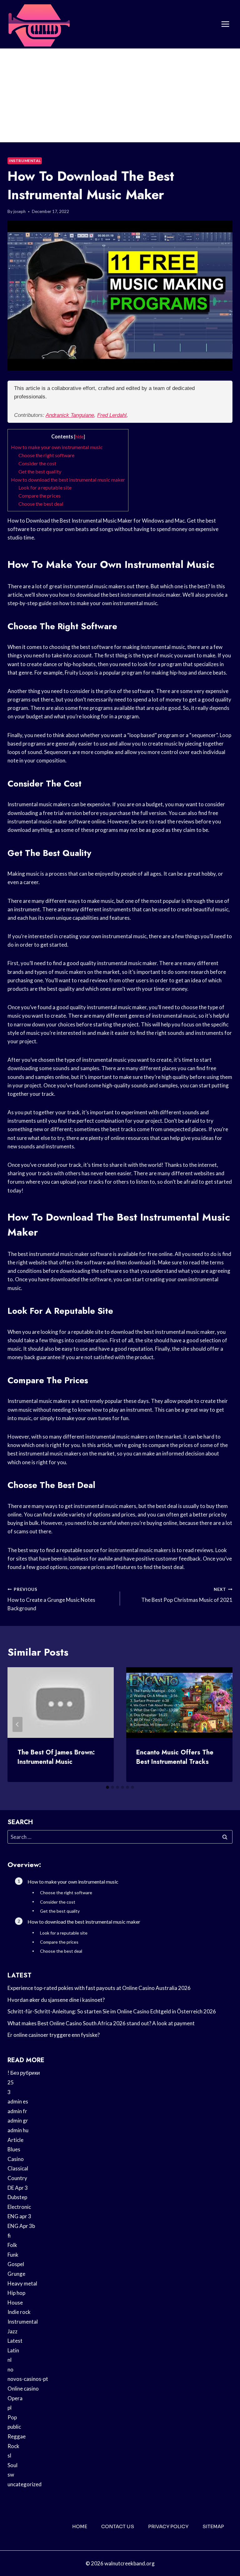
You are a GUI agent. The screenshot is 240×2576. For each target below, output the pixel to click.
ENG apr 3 (19, 2216)
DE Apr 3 (18, 2188)
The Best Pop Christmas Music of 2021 (187, 1595)
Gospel (16, 2264)
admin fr (17, 2111)
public (14, 2427)
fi (9, 2236)
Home (80, 2526)
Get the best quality (40, 471)
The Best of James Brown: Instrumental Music (56, 1757)
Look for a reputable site (45, 487)
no (10, 2369)
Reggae (17, 2436)
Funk (13, 2255)
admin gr (18, 2121)
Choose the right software (46, 455)
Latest (15, 2341)
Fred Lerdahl (112, 415)
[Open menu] (225, 24)
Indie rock (19, 2312)
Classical (18, 2168)
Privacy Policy (168, 2526)
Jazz (12, 2331)
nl (10, 2360)
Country (17, 2178)
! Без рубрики (24, 2073)
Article (15, 2140)
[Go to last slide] (17, 1724)
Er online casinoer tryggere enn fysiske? (54, 2035)
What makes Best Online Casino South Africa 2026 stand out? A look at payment (101, 2023)
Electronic (19, 2207)
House (15, 2303)
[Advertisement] (120, 95)
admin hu (18, 2130)
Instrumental (25, 161)
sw (11, 2475)
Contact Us (118, 2526)
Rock (13, 2446)
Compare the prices (40, 496)
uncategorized (25, 2484)
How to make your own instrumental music (57, 447)
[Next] (222, 1724)
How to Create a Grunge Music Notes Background (51, 1599)
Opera (15, 2398)
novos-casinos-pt (28, 2379)
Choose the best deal (41, 504)
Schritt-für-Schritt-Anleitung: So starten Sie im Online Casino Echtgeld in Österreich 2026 (112, 2011)
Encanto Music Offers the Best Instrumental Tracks (175, 1757)
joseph (20, 211)
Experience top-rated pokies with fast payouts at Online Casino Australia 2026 (99, 1988)
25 (11, 2082)
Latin (13, 2350)
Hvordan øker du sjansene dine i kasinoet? (56, 2000)
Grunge (16, 2274)
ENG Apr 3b (21, 2226)
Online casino (23, 2389)
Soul (12, 2465)
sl (9, 2455)
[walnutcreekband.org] (39, 24)
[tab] (107, 1787)
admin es (18, 2101)
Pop (12, 2417)
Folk (12, 2245)
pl (10, 2408)
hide (80, 437)
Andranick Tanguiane (70, 415)
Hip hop (16, 2293)
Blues (14, 2149)
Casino (16, 2159)
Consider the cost (37, 463)
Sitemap (213, 2526)
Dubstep (17, 2197)
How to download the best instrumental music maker (68, 480)
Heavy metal (22, 2283)
